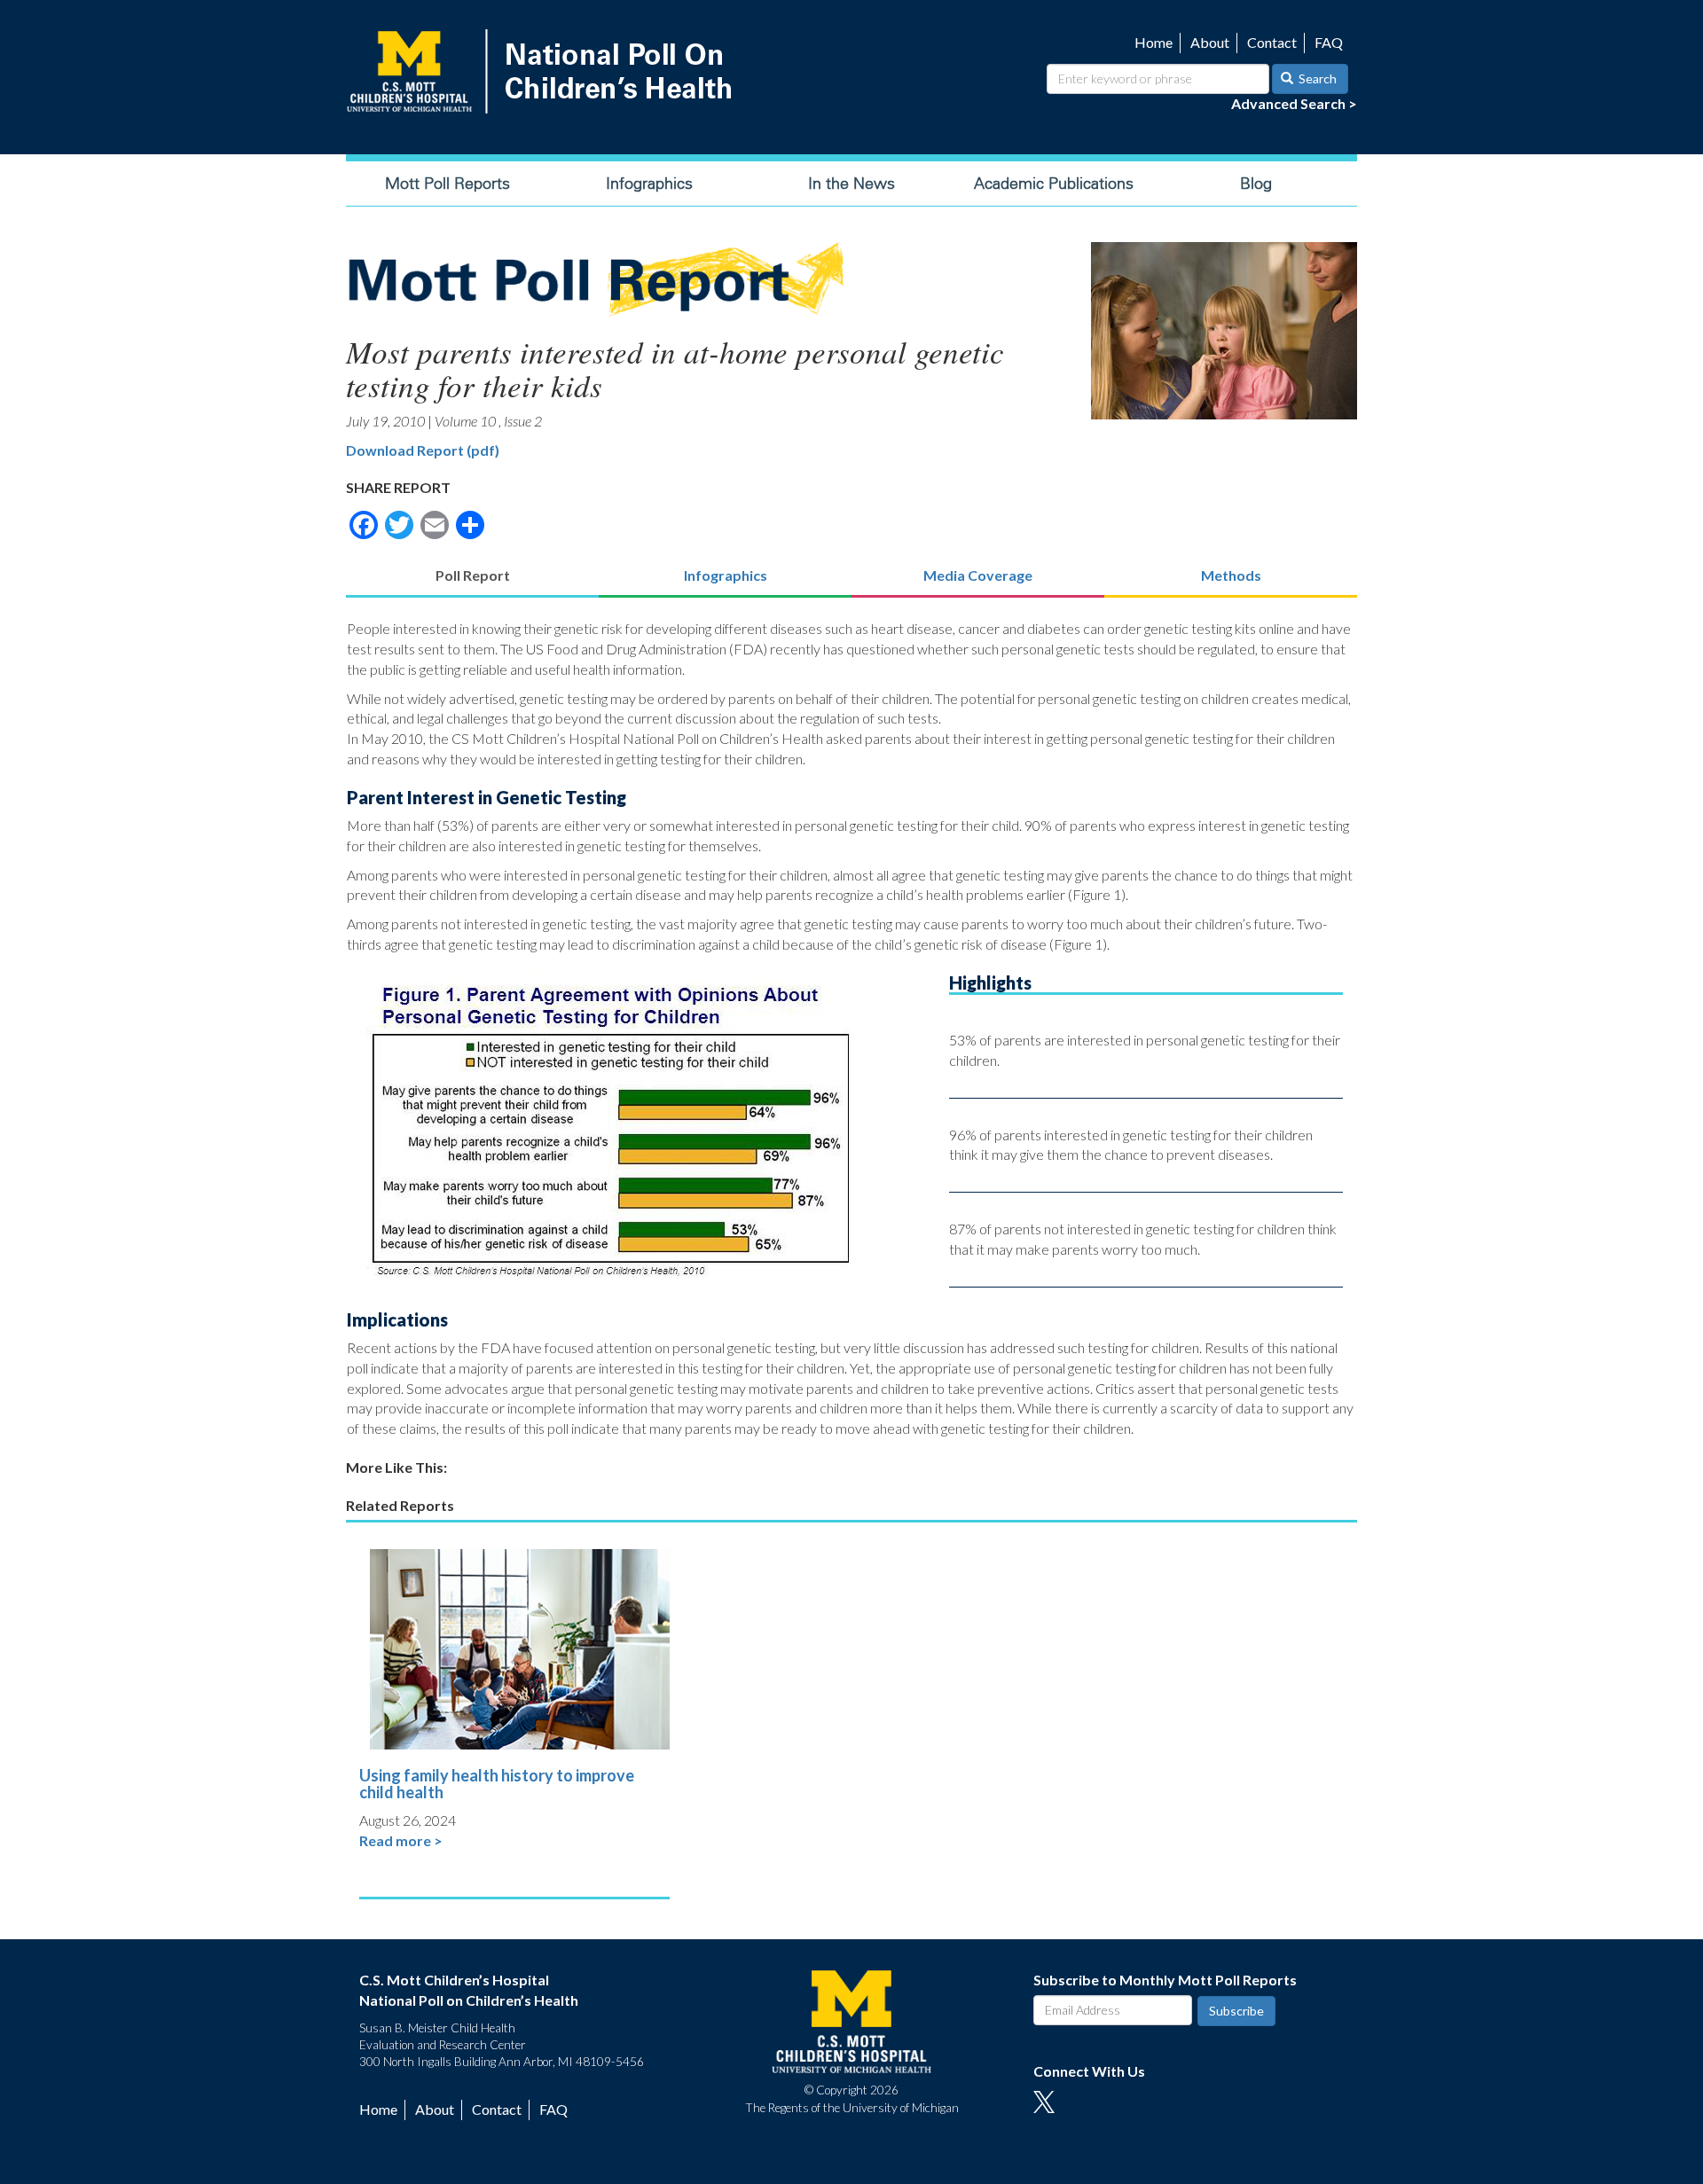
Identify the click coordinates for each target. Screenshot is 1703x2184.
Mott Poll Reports (447, 184)
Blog (1256, 184)
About (1210, 42)
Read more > (401, 1840)
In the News (851, 184)
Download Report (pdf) (423, 450)
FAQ (1329, 42)
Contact (1272, 42)
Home (1154, 42)
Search (1316, 78)
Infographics (649, 184)
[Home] (543, 71)
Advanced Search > (1294, 103)
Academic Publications (1054, 184)
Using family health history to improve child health (497, 1784)
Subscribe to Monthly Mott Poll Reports (1165, 1980)
